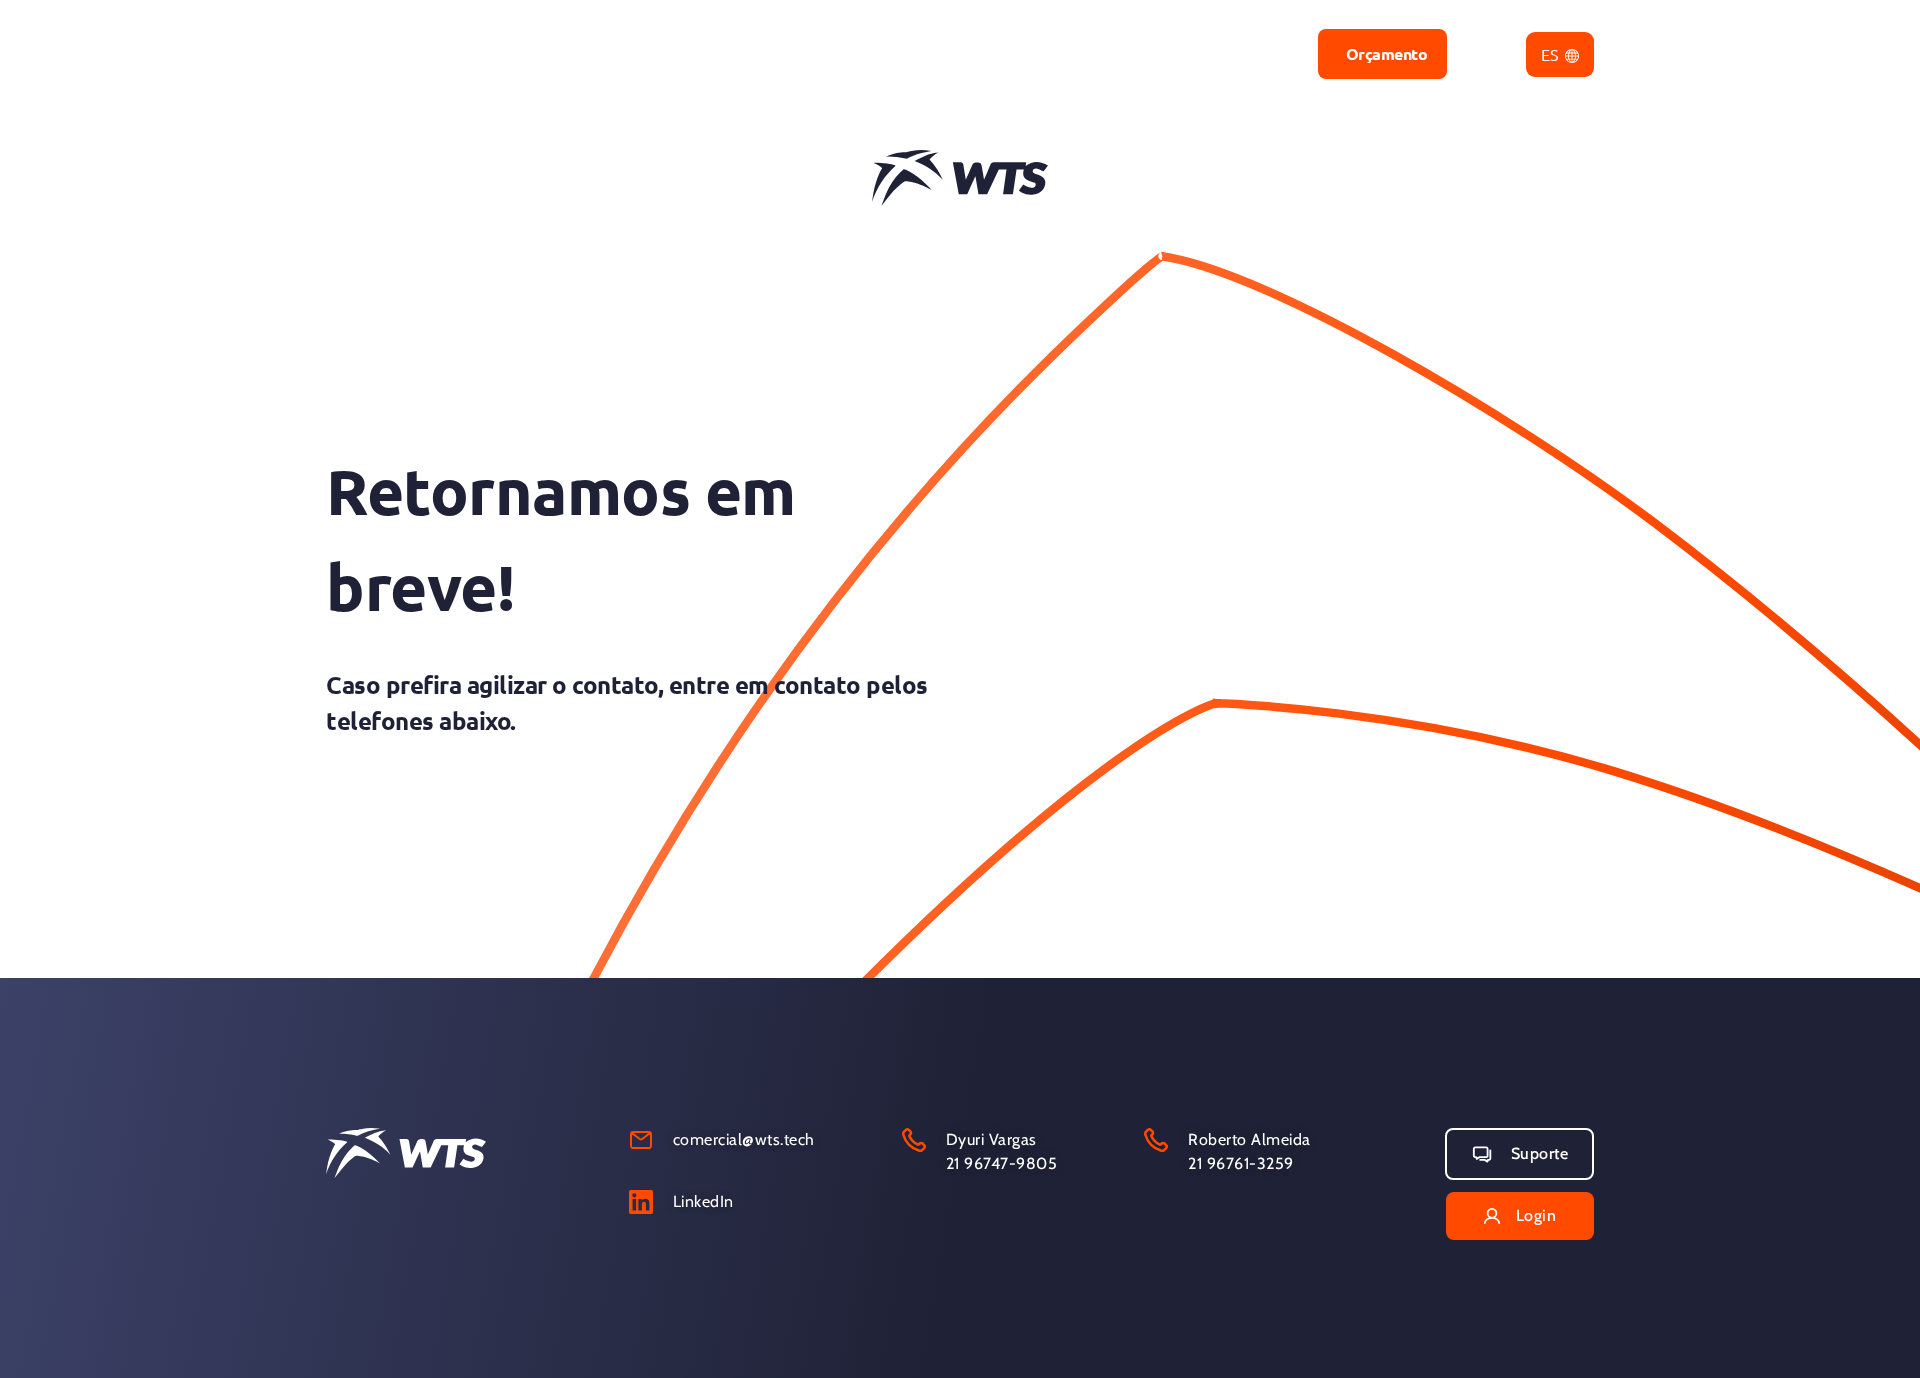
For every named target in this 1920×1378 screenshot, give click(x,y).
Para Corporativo (1006, 53)
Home (734, 53)
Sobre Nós (1252, 53)
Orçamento (1387, 53)
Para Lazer (850, 53)
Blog (1142, 53)
